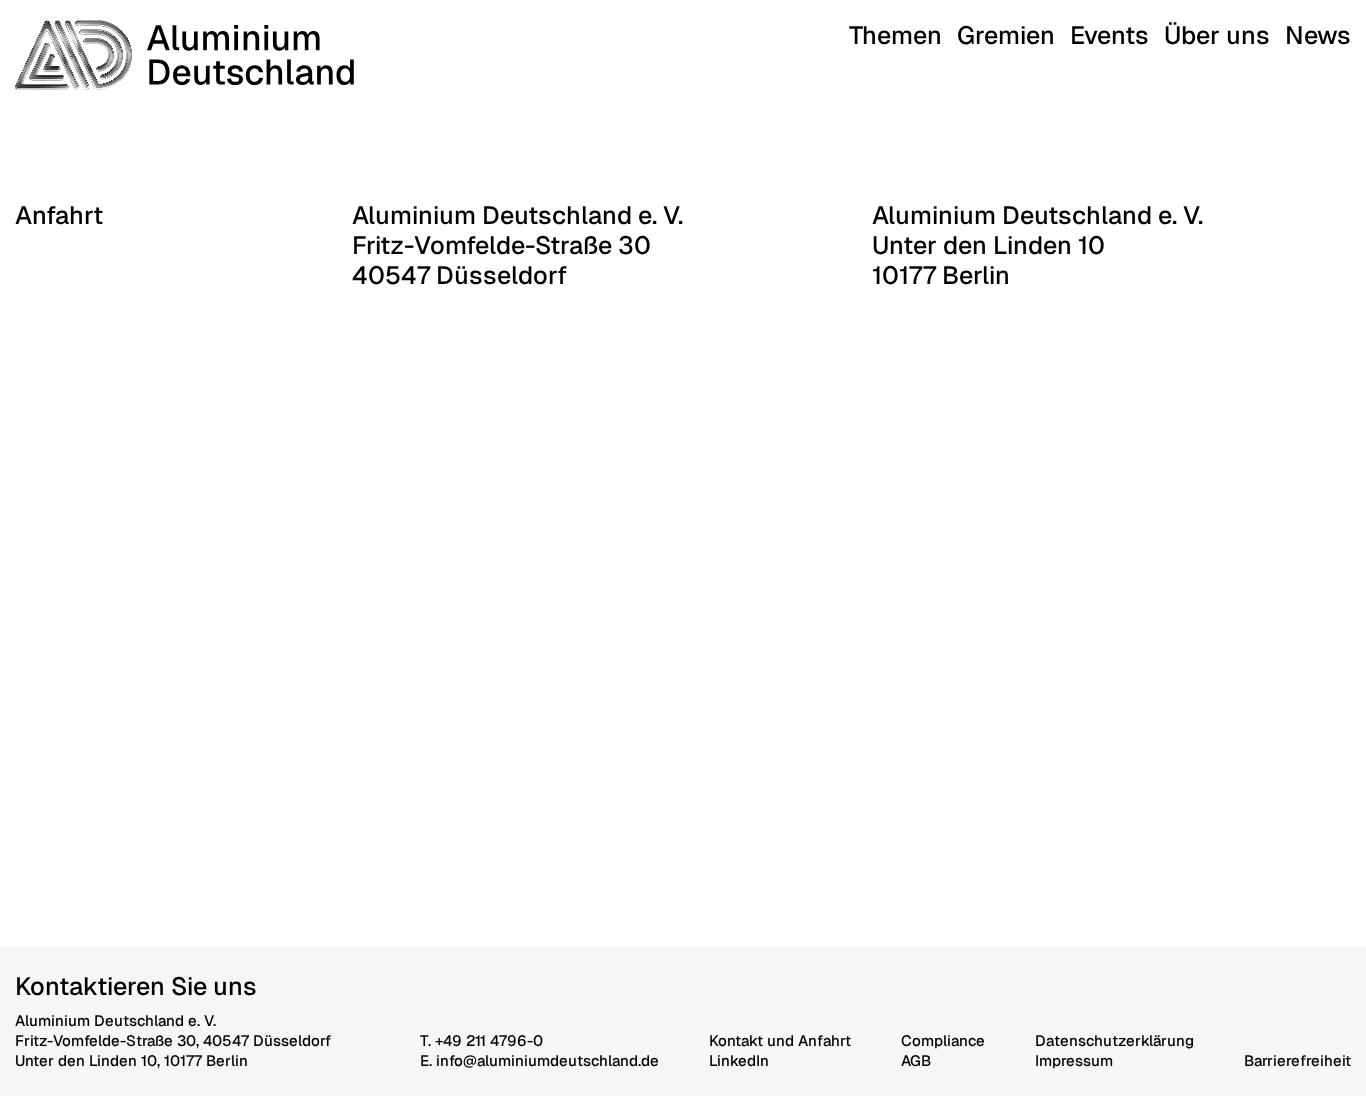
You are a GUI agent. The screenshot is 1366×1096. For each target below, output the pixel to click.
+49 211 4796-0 (489, 1040)
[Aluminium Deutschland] (184, 55)
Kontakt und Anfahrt (780, 1040)
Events (1109, 35)
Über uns (1217, 35)
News (1318, 35)
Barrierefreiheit (1297, 1060)
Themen (895, 35)
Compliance (943, 1040)
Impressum (1074, 1060)
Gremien (1006, 35)
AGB (916, 1060)
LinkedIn (739, 1060)
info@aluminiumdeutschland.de (547, 1060)
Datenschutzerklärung (1114, 1040)
